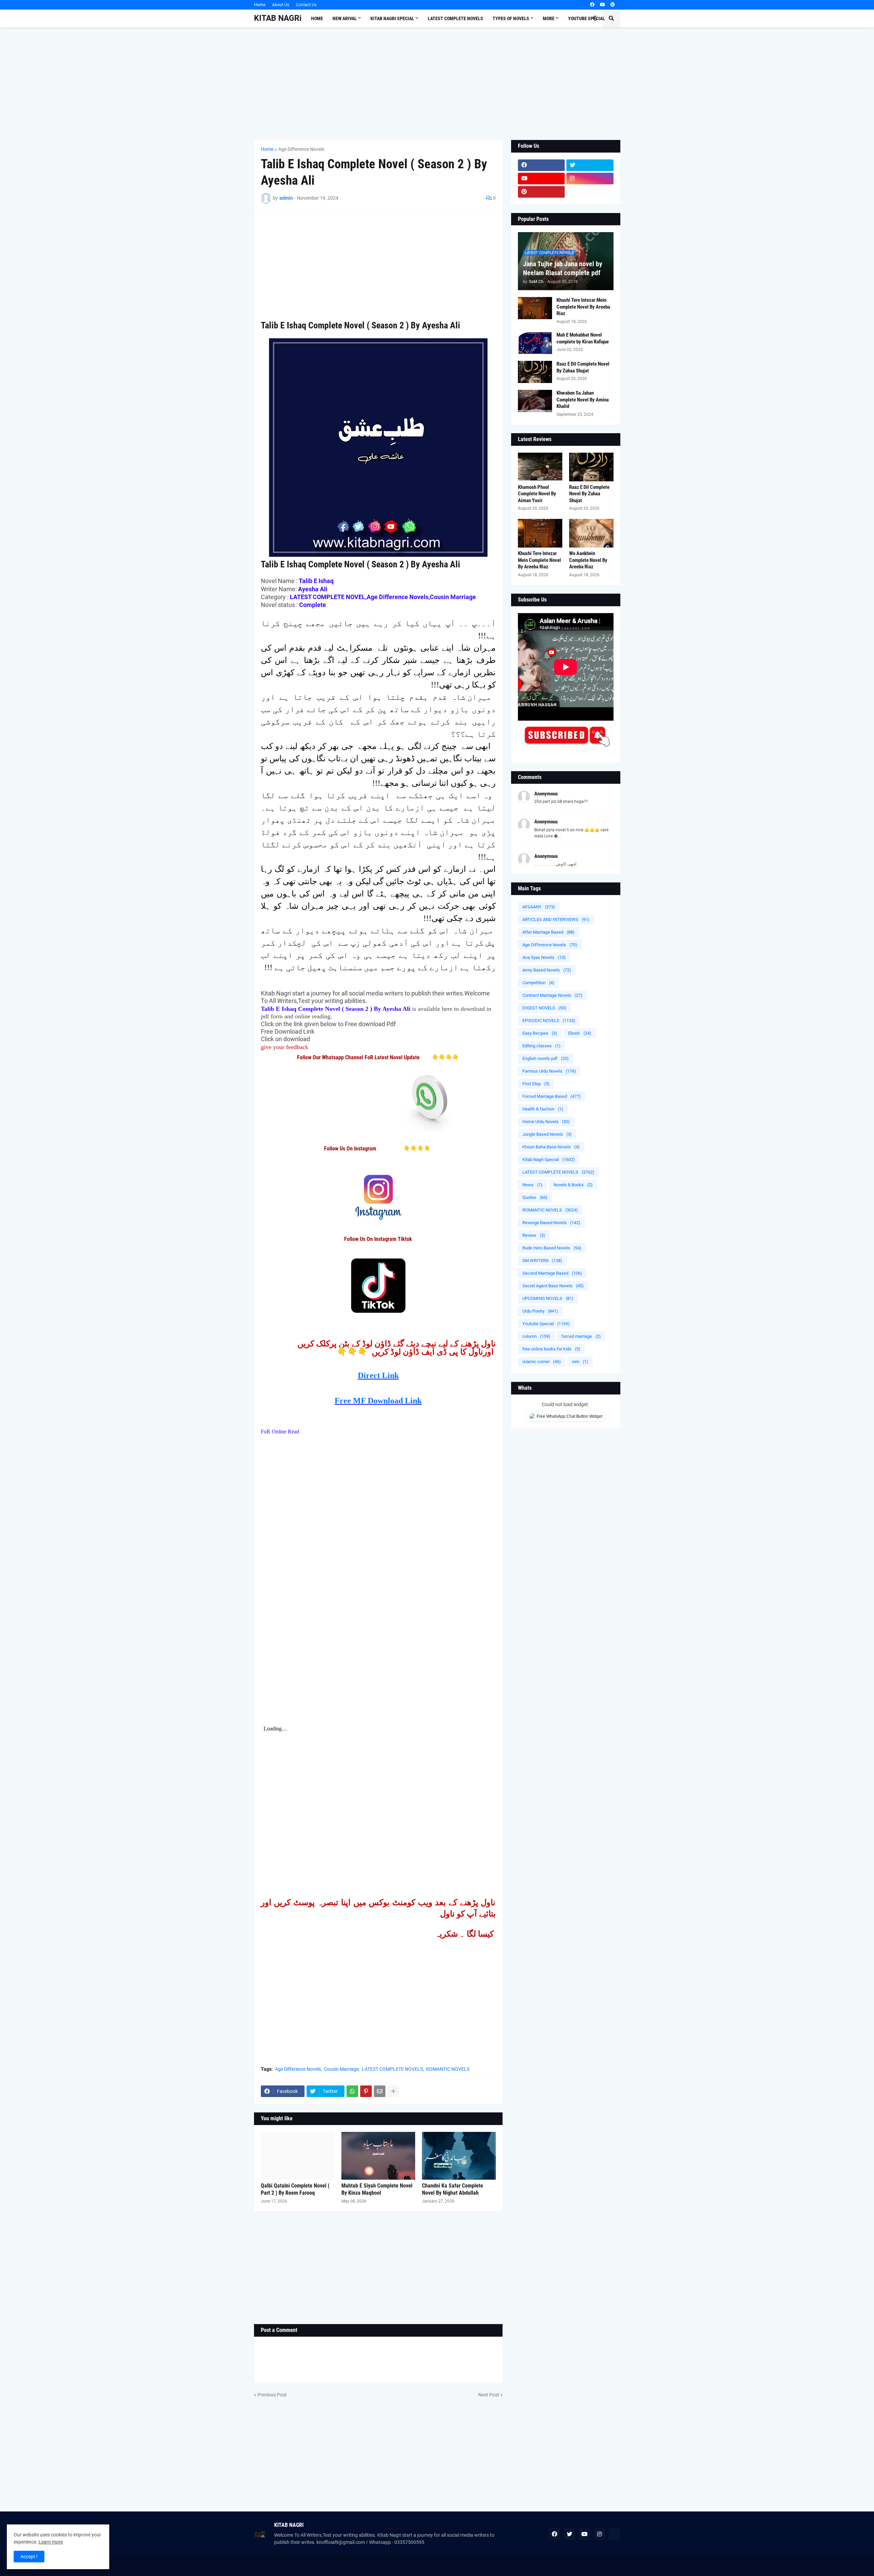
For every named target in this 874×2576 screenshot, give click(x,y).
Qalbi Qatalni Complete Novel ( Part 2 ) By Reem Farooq (295, 2189)
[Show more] (393, 2091)
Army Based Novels (547, 970)
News (532, 1185)
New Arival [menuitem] (345, 18)
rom (580, 1362)
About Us (281, 5)
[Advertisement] (437, 84)
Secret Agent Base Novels (553, 1286)
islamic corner (542, 1362)
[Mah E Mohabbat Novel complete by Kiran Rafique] (535, 343)
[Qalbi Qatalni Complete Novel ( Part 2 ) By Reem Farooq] (298, 2156)
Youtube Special (546, 1324)
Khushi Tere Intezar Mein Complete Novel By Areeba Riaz (583, 307)
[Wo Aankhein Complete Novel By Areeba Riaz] (591, 533)
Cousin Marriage (341, 2069)
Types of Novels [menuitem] (511, 18)
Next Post (489, 2395)
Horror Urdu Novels (546, 1122)
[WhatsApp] (352, 2091)
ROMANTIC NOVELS (448, 2069)
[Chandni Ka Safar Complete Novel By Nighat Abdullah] (459, 2156)
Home (260, 5)
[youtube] (602, 5)
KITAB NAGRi (278, 18)
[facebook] (592, 5)
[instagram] (590, 179)
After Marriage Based (548, 932)
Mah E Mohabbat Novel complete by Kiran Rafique (583, 338)
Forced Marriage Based (552, 1096)
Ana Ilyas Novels (544, 957)
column (536, 1336)
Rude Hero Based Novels (552, 1248)
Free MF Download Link (378, 1401)
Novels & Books (573, 1185)
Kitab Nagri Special (549, 1159)
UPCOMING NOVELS (548, 1298)
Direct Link (378, 1375)
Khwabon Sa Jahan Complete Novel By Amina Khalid (583, 400)
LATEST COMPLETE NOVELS (392, 2069)
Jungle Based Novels (547, 1134)
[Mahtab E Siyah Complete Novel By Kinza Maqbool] (378, 2156)
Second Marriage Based (552, 1273)
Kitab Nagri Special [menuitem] (392, 18)
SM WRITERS (542, 1261)
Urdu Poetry (540, 1311)
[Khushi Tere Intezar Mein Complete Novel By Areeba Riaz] (535, 308)
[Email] (380, 2091)
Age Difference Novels (301, 149)
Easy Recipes (540, 1033)
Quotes (535, 1197)
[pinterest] (613, 5)
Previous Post (272, 2395)
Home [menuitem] (317, 18)
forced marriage (581, 1336)
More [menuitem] (549, 18)
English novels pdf (546, 1058)
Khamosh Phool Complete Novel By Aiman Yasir (537, 494)
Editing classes (541, 1046)
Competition (538, 983)
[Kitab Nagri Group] (590, 192)
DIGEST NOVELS (544, 1008)
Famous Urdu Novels (549, 1071)
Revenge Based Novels (551, 1223)
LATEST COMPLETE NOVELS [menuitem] (455, 18)
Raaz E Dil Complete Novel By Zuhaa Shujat (583, 367)
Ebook (580, 1033)
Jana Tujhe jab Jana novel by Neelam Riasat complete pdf (563, 268)
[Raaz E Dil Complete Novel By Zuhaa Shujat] (535, 372)
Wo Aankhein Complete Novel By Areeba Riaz (588, 560)
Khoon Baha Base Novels (551, 1147)
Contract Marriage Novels (552, 995)
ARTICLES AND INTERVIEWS (556, 919)
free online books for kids (551, 1349)
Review (534, 1235)
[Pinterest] (366, 2091)
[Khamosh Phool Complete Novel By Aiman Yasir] (540, 467)
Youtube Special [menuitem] (587, 18)
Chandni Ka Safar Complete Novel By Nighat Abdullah (453, 2189)
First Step (536, 1084)
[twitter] (590, 165)
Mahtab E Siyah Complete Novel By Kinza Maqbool (377, 2189)
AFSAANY (539, 907)
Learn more (51, 2542)
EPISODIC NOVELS (549, 1021)
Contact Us (306, 5)
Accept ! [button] (29, 2557)
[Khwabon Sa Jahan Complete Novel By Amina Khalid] (535, 401)
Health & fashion (543, 1109)
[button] (595, 18)
